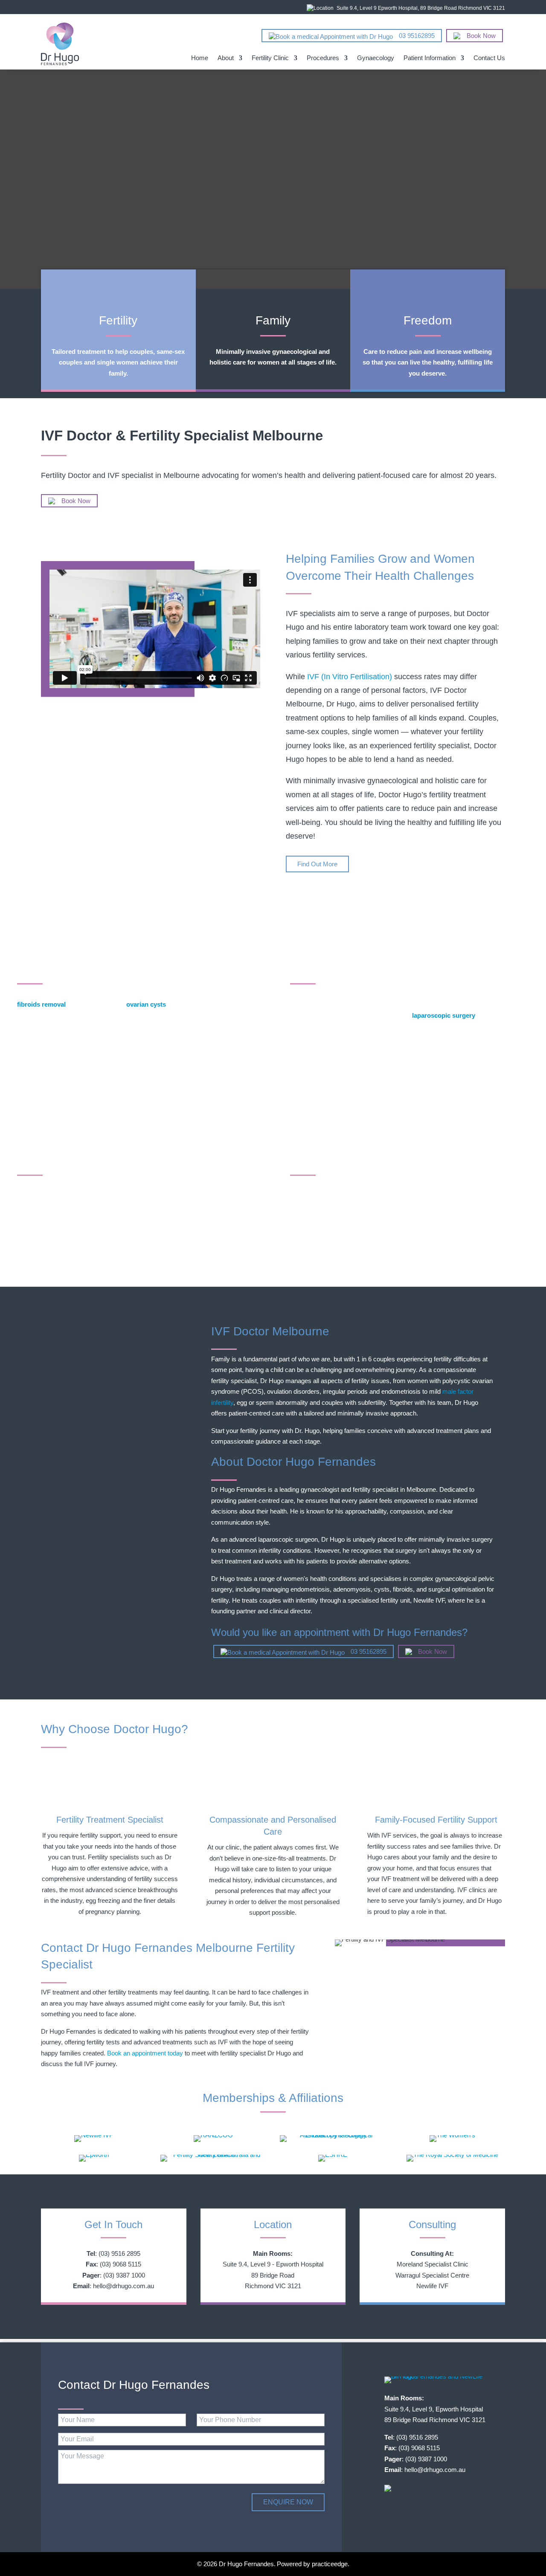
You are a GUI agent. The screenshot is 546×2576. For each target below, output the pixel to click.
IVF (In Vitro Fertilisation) (350, 677)
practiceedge (330, 2564)
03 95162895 (416, 36)
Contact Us (489, 58)
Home (200, 58)
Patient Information (430, 58)
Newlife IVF (432, 2286)
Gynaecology (376, 58)
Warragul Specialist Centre (432, 2275)
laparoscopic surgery (443, 1015)
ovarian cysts (146, 1004)
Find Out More (317, 864)
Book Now (480, 36)
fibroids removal (41, 1004)
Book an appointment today (145, 2053)
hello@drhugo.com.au (123, 2286)
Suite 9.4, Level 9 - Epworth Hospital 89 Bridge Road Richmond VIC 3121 (273, 2275)
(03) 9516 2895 (119, 2253)
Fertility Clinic (270, 58)
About (226, 58)
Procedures (323, 58)
